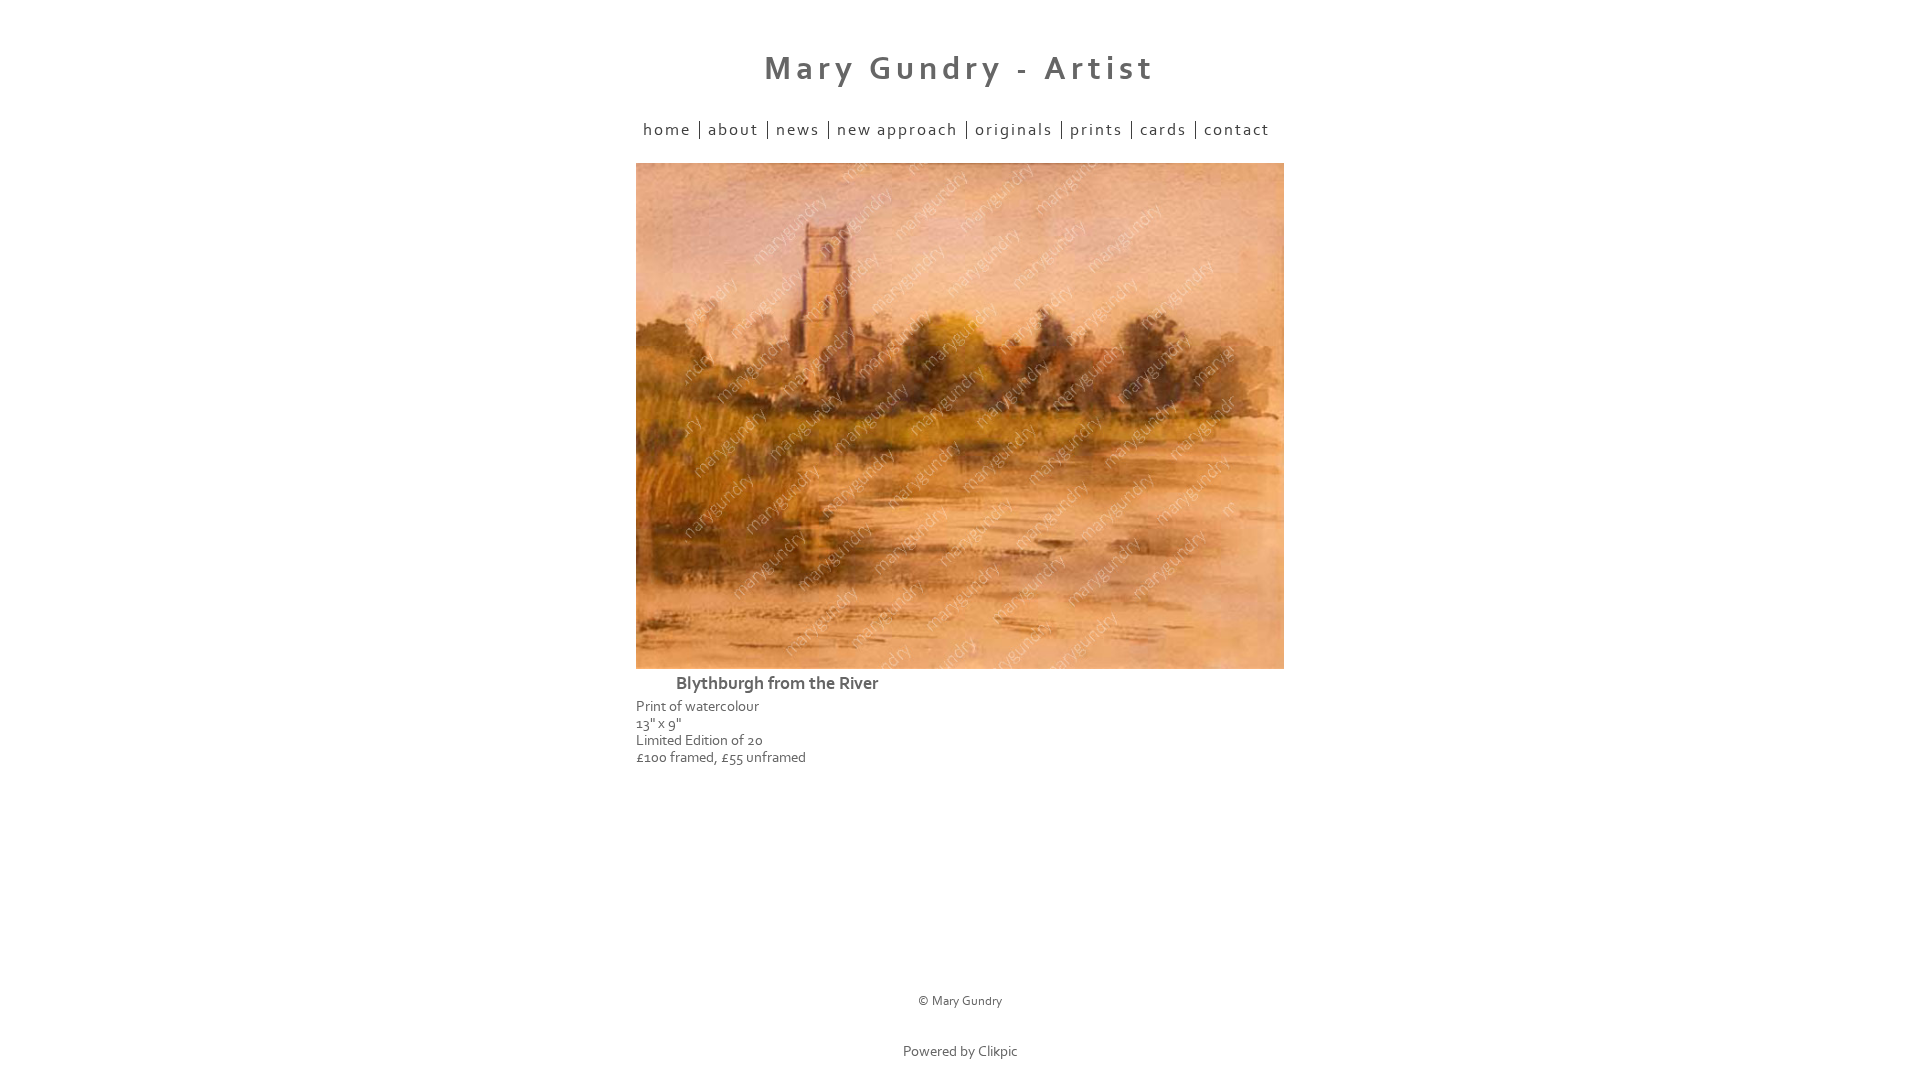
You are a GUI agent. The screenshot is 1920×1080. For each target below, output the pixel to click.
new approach (897, 130)
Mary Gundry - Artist (960, 69)
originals (1014, 130)
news (798, 130)
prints (1096, 130)
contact (1237, 130)
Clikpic (998, 1051)
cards (1163, 130)
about (733, 130)
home (667, 130)
